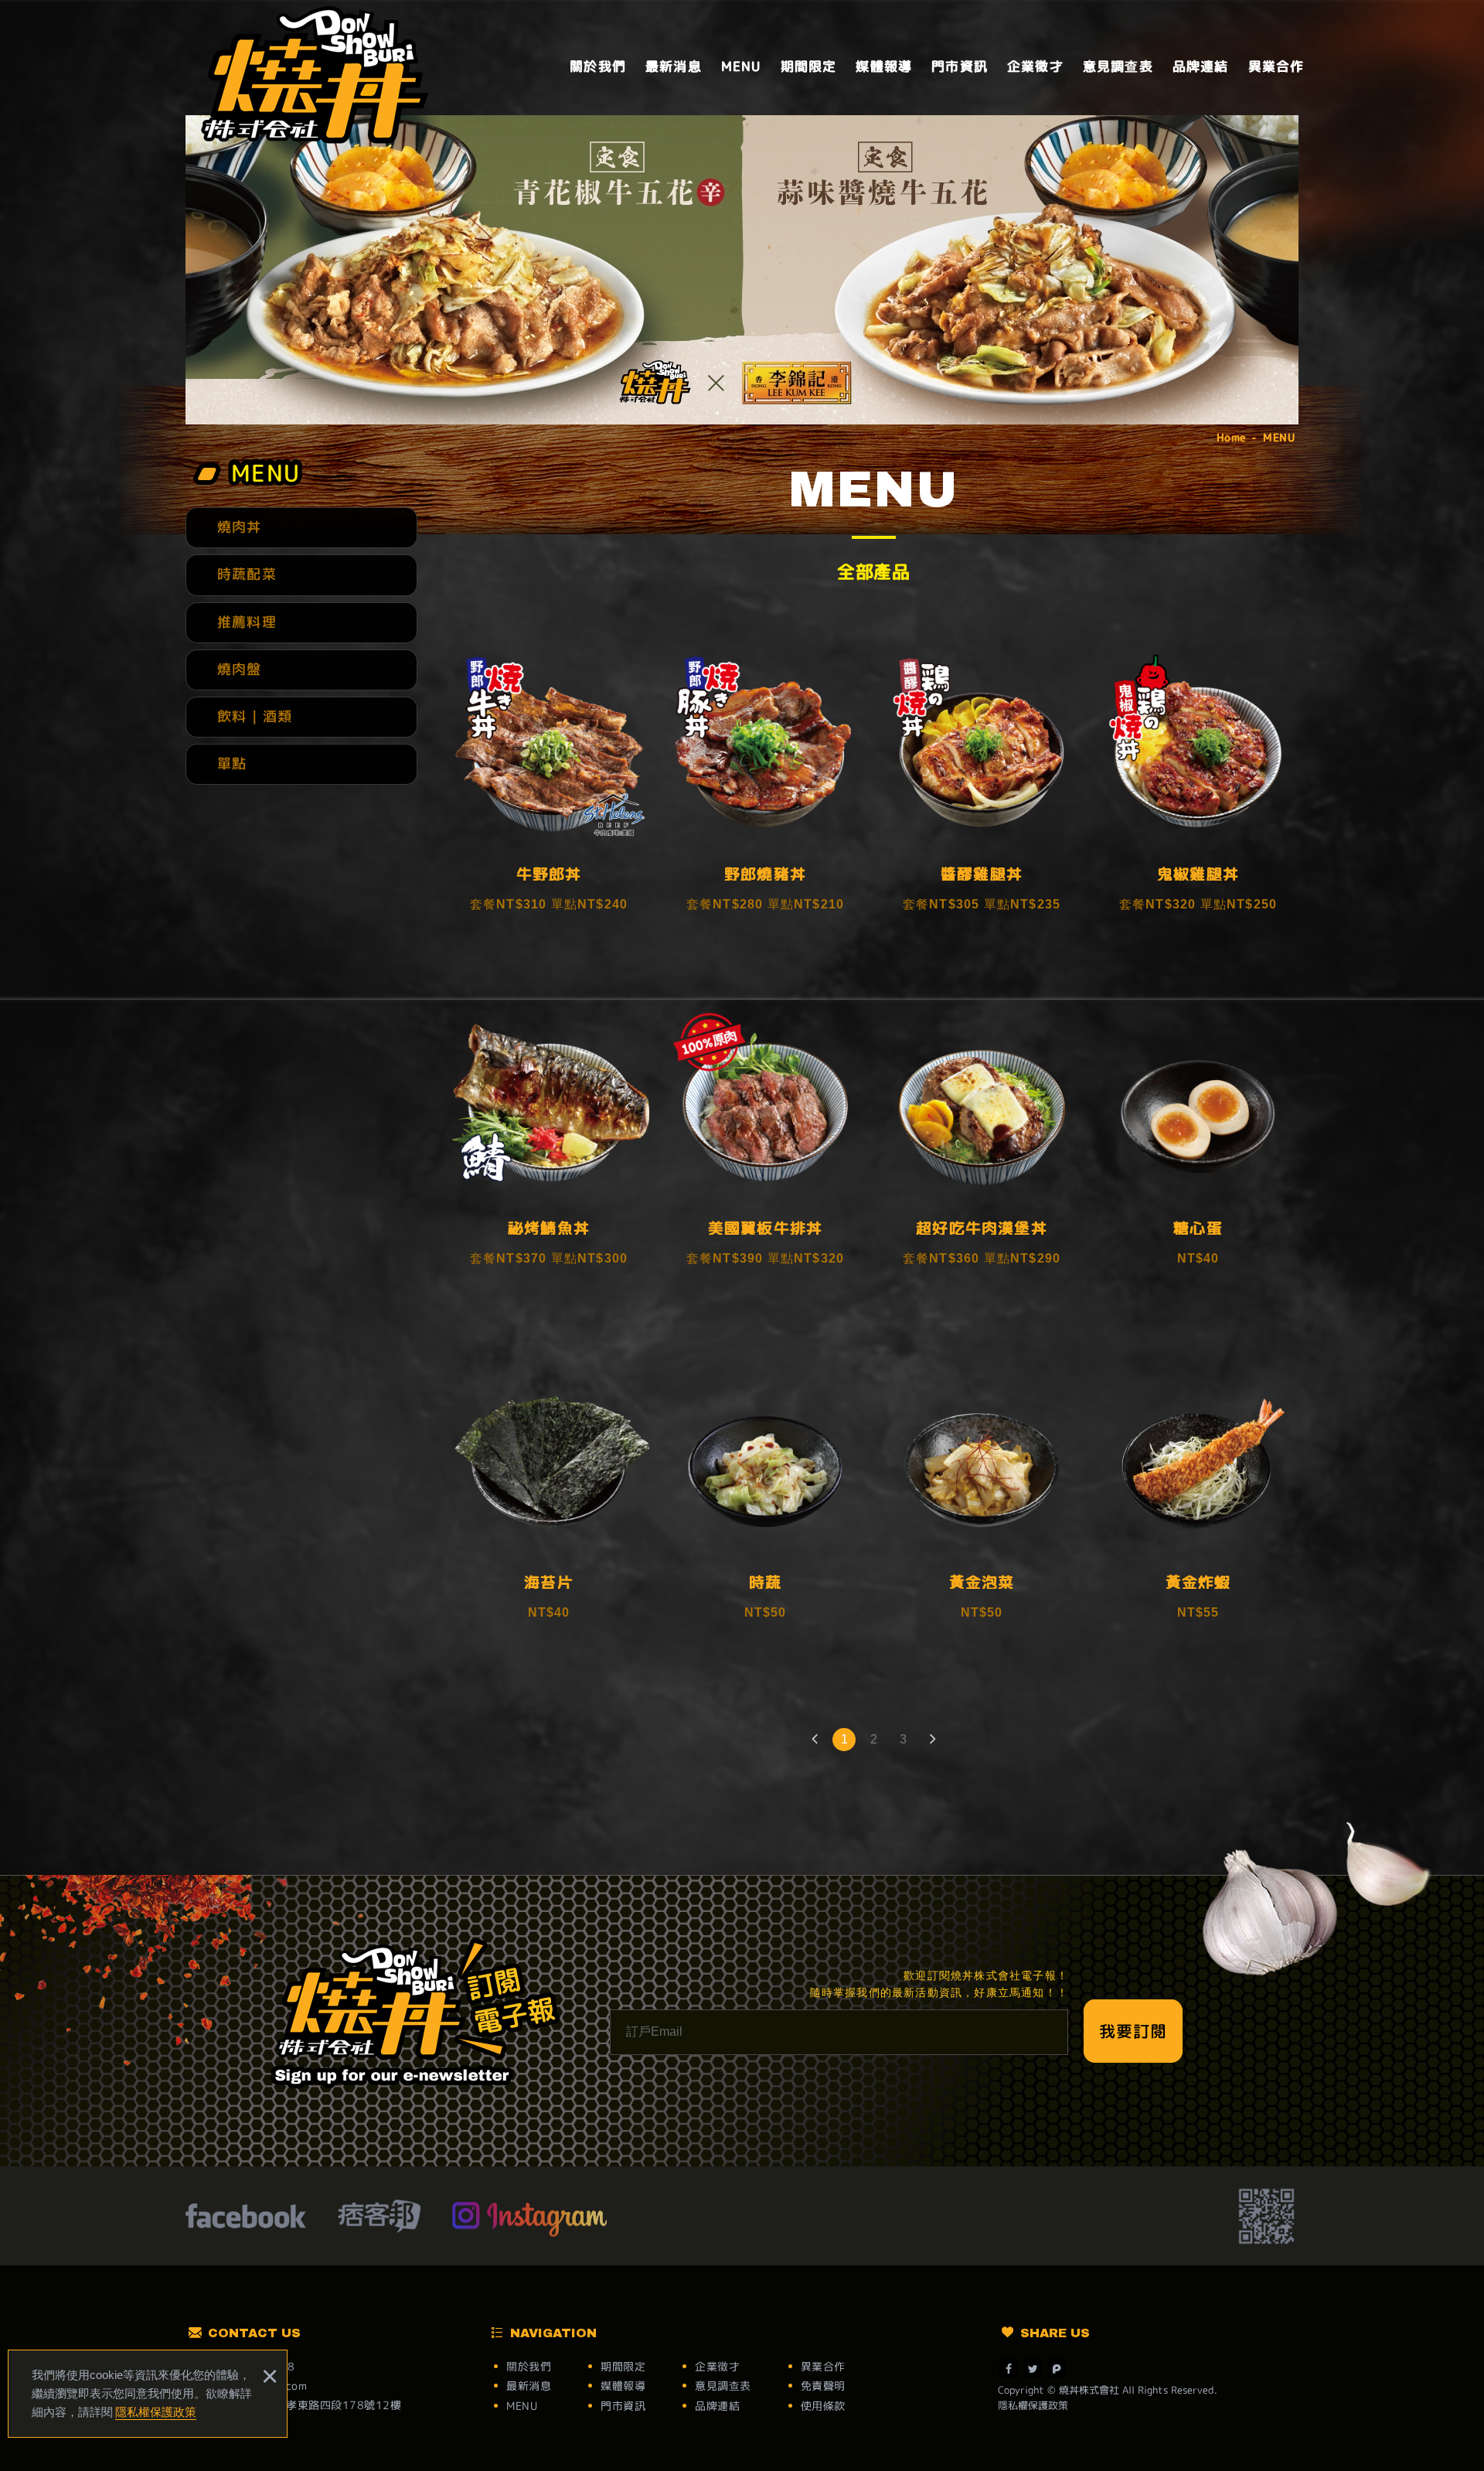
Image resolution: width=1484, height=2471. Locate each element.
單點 (232, 763)
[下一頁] (932, 1740)
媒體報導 (884, 66)
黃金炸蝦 (1198, 1501)
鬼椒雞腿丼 (1198, 792)
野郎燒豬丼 (765, 792)
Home (1231, 437)
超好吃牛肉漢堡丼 (982, 1147)
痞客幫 (379, 2218)
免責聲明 (823, 2386)
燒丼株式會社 (315, 75)
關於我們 (598, 66)
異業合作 (1276, 66)
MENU (741, 66)
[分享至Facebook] (1009, 2369)
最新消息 (674, 66)
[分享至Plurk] (1057, 2369)
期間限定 (809, 66)
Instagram (530, 2218)
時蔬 (765, 1501)
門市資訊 (960, 66)
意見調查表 (1118, 66)
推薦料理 (247, 622)
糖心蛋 (1198, 1147)
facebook (246, 2218)
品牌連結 (1201, 66)
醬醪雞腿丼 (982, 792)
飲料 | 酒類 (255, 716)
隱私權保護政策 (156, 2412)
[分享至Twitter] (1033, 2369)
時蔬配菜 (247, 574)
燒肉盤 (240, 669)
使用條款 (823, 2406)
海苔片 (549, 1501)
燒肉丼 (240, 527)
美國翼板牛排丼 (765, 1147)
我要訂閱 (1133, 2031)
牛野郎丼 (549, 792)
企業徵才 (1035, 66)
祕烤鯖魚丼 (549, 1147)
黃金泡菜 (982, 1501)
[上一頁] (815, 1740)
